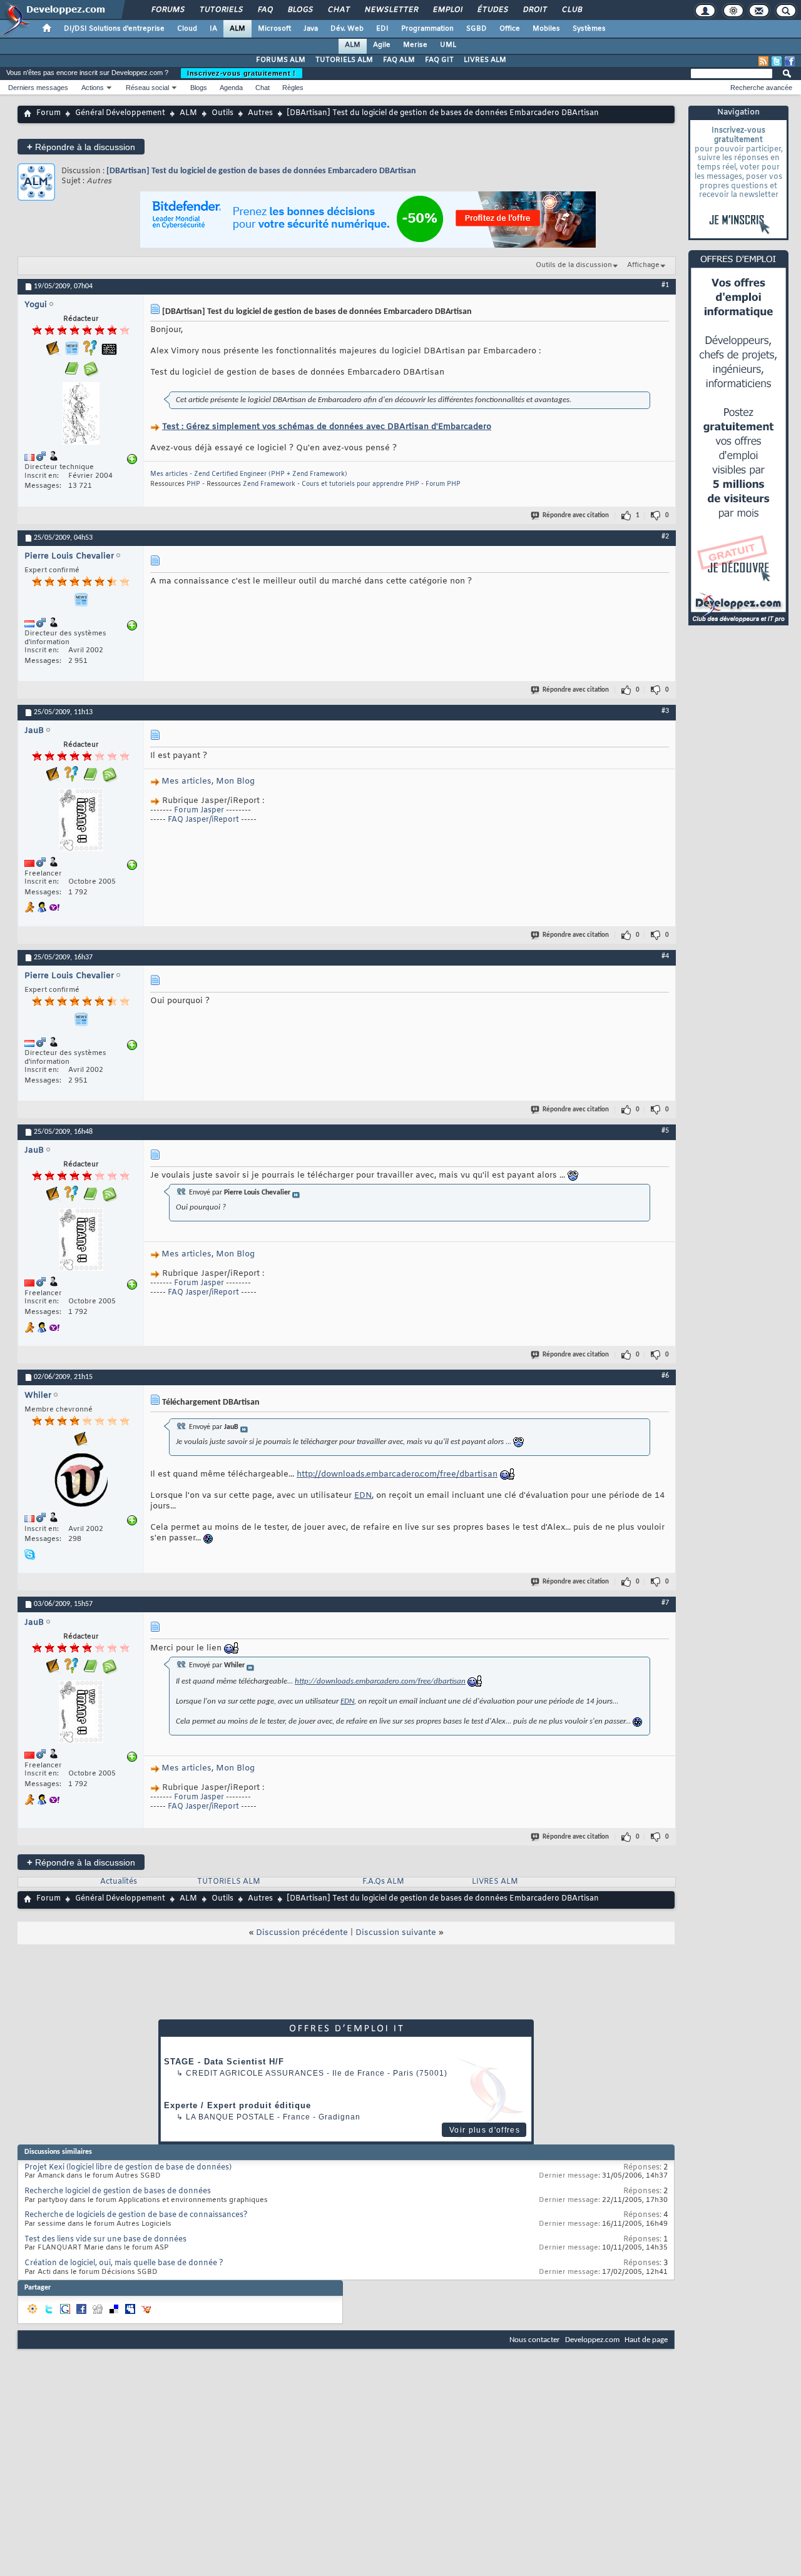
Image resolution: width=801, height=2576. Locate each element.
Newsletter (391, 10)
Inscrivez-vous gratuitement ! (242, 73)
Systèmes (589, 29)
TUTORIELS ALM (344, 60)
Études (492, 10)
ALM (237, 29)
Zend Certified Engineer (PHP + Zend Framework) (271, 474)
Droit (534, 10)
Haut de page (646, 2340)
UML (448, 45)
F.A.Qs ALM (383, 1882)
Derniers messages (38, 88)
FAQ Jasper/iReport (204, 820)
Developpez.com (592, 2340)
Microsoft (274, 29)
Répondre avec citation (576, 516)
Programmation (427, 29)
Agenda (231, 88)
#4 (665, 956)
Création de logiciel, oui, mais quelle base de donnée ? (124, 2263)
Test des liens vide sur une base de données (105, 2240)
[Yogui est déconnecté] (81, 415)
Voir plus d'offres (485, 2130)
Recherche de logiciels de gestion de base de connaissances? (136, 2215)
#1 (665, 285)
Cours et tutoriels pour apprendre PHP (360, 484)
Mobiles (546, 29)
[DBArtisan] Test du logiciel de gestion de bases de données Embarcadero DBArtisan (261, 171)
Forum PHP (443, 484)
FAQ (265, 10)
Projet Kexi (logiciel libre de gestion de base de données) (128, 2168)
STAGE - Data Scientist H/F (224, 2062)
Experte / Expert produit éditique (237, 2105)
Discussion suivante (396, 1933)
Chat (338, 10)
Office (510, 29)
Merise (415, 45)
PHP (193, 484)
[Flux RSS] (763, 61)
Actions (93, 88)
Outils (222, 113)
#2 (665, 537)
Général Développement (120, 113)
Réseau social (147, 88)
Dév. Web (347, 29)
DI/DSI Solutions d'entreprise (114, 29)
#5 (665, 1131)
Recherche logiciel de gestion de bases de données (118, 2191)
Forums (167, 10)
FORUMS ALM (281, 60)
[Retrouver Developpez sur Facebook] (790, 61)
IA (213, 29)
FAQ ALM (399, 60)
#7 (665, 1603)
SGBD (477, 29)
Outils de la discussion (574, 265)
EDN (363, 1496)
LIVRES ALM (485, 60)
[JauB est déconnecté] (81, 821)
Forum (48, 113)
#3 (665, 711)
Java (311, 29)
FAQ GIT (439, 60)
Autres (260, 113)
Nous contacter (535, 2340)
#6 (665, 1376)
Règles (293, 88)
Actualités (119, 1882)
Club (571, 10)
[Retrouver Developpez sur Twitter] (777, 61)
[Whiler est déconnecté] (81, 1482)
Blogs (300, 10)
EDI (382, 29)
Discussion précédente (302, 1933)
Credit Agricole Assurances (255, 2073)
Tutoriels (221, 10)
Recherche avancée (761, 88)
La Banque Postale (230, 2117)
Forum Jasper (199, 811)
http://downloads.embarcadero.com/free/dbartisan (397, 1474)
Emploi (447, 10)
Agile (382, 45)
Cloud (187, 29)
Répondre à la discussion (81, 147)
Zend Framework (269, 484)
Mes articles (169, 474)
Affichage (643, 265)
